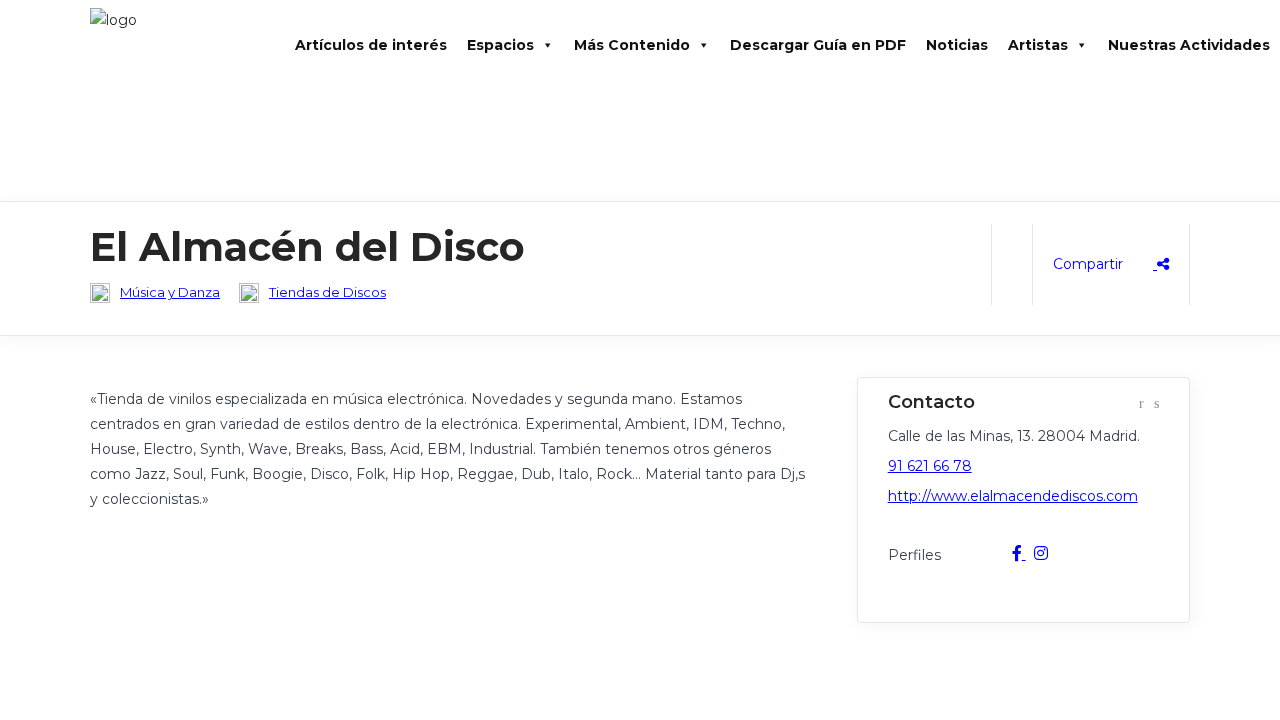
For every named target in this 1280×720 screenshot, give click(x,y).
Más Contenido (632, 45)
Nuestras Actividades (1189, 45)
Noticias (957, 45)
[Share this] (1111, 264)
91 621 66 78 (930, 466)
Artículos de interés (371, 45)
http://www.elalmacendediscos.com (1013, 496)
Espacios (500, 45)
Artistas (1038, 45)
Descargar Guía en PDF (818, 45)
